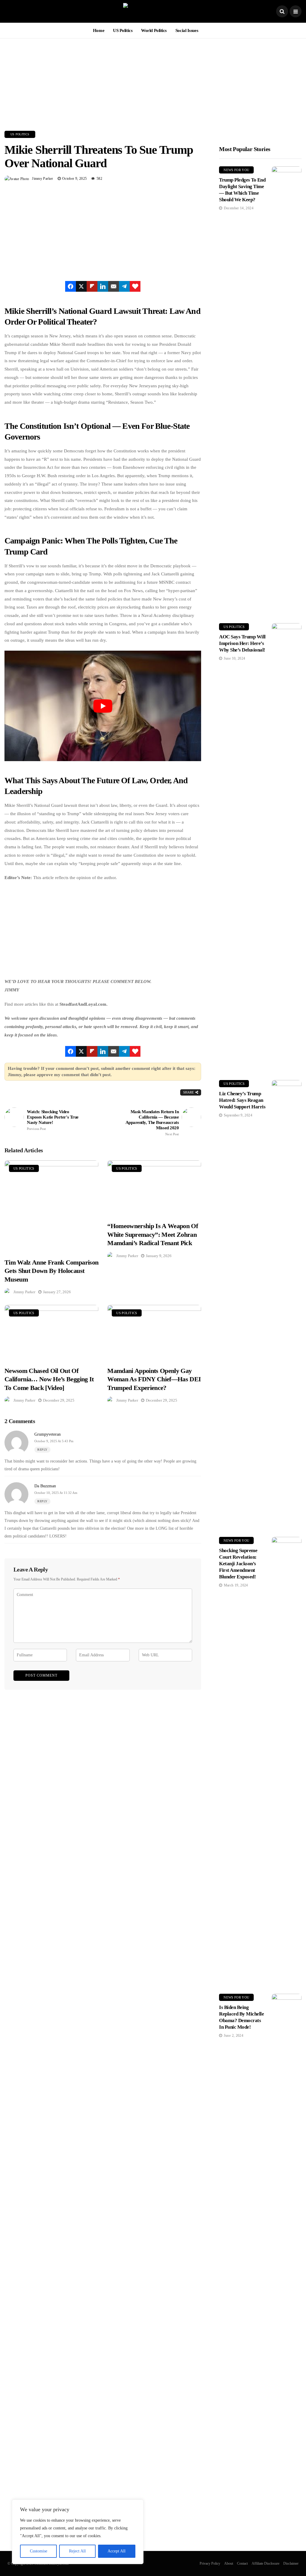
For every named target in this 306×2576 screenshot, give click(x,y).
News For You (236, 170)
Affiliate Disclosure (266, 2563)
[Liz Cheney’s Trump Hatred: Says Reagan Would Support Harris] (287, 1304)
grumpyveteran (48, 1434)
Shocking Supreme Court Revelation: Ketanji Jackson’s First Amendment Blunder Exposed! (238, 1564)
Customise (39, 2551)
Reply (42, 1450)
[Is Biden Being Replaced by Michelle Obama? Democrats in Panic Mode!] (287, 2218)
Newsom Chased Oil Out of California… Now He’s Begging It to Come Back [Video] (49, 1379)
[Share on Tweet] (81, 286)
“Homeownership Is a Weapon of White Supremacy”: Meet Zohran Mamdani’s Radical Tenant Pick (153, 1234)
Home (99, 30)
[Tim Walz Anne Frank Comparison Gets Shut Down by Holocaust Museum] (51, 1206)
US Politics (123, 30)
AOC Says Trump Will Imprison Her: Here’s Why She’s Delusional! (242, 643)
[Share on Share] (71, 286)
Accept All (117, 2551)
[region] (78, 2532)
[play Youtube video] (103, 706)
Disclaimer (291, 2563)
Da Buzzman (45, 1486)
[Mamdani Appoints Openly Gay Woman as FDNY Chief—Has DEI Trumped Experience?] (154, 1332)
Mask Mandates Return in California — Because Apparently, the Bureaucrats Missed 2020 (152, 1123)
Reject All (77, 2551)
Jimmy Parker (42, 179)
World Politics (154, 30)
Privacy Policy (210, 2563)
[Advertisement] (153, 80)
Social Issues (187, 30)
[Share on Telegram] (124, 286)
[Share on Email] (114, 286)
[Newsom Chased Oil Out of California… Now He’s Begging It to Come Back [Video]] (51, 1332)
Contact (242, 2563)
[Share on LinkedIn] (103, 286)
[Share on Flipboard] (92, 286)
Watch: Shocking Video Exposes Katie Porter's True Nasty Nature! (53, 1120)
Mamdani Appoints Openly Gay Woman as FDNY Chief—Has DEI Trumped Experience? (154, 1379)
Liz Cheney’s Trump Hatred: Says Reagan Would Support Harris (242, 1100)
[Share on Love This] (135, 286)
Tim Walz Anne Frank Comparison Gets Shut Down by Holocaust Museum (51, 1271)
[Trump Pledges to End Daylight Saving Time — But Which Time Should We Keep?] (287, 390)
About (229, 2563)
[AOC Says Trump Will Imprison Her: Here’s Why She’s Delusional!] (287, 847)
